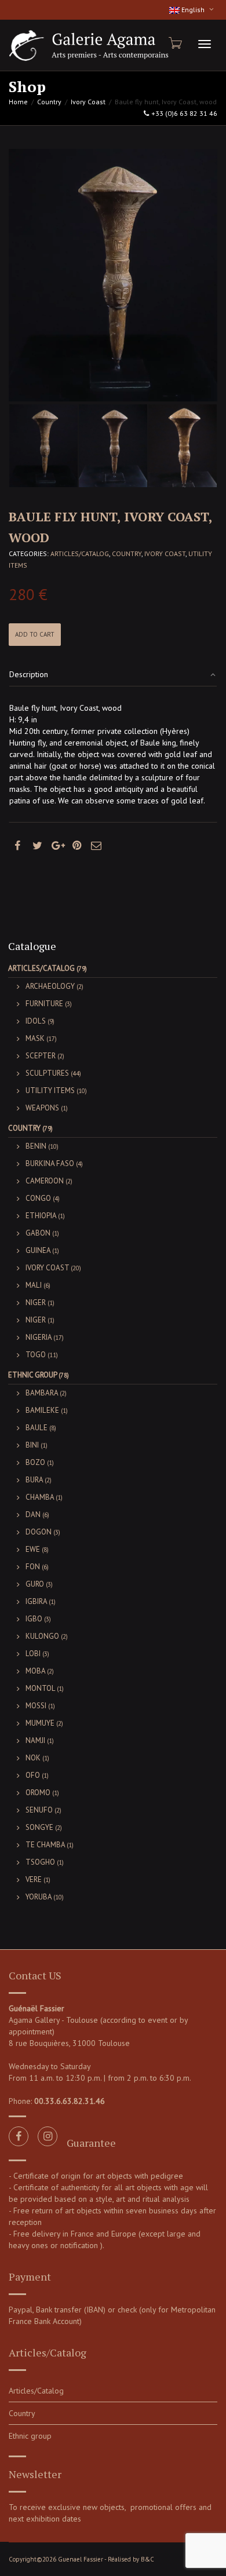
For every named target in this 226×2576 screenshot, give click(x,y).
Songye (39, 1827)
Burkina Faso (50, 1163)
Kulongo (42, 1636)
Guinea (38, 1250)
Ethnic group (32, 1375)
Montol (40, 1688)
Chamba (40, 1497)
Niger (36, 1302)
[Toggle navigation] (205, 44)
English (193, 10)
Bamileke (42, 1410)
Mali (34, 1285)
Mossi (36, 1706)
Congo (38, 1198)
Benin (36, 1146)
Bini (32, 1445)
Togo (36, 1355)
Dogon (39, 1532)
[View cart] (174, 43)
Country (49, 102)
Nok (33, 1758)
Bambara (42, 1393)
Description (29, 674)
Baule (37, 1428)
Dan (33, 1514)
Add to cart (35, 634)
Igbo (34, 1619)
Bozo (35, 1462)
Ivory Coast (88, 102)
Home (18, 102)
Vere (34, 1879)
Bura (34, 1480)
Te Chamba (45, 1845)
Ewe (33, 1549)
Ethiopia (41, 1216)
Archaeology (50, 986)
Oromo (38, 1793)
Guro (35, 1584)
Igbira (36, 1601)
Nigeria (39, 1337)
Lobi (33, 1654)
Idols (36, 1021)
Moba (35, 1671)
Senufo (39, 1810)
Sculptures (47, 1073)
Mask (35, 1038)
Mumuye (40, 1723)
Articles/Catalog (80, 553)
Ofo (33, 1775)
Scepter (41, 1056)
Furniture (44, 1004)
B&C (147, 2559)
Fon (33, 1567)
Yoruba (39, 1897)
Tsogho (40, 1862)
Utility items (50, 1090)
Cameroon (45, 1181)
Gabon (38, 1233)
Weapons (42, 1108)
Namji (35, 1740)
